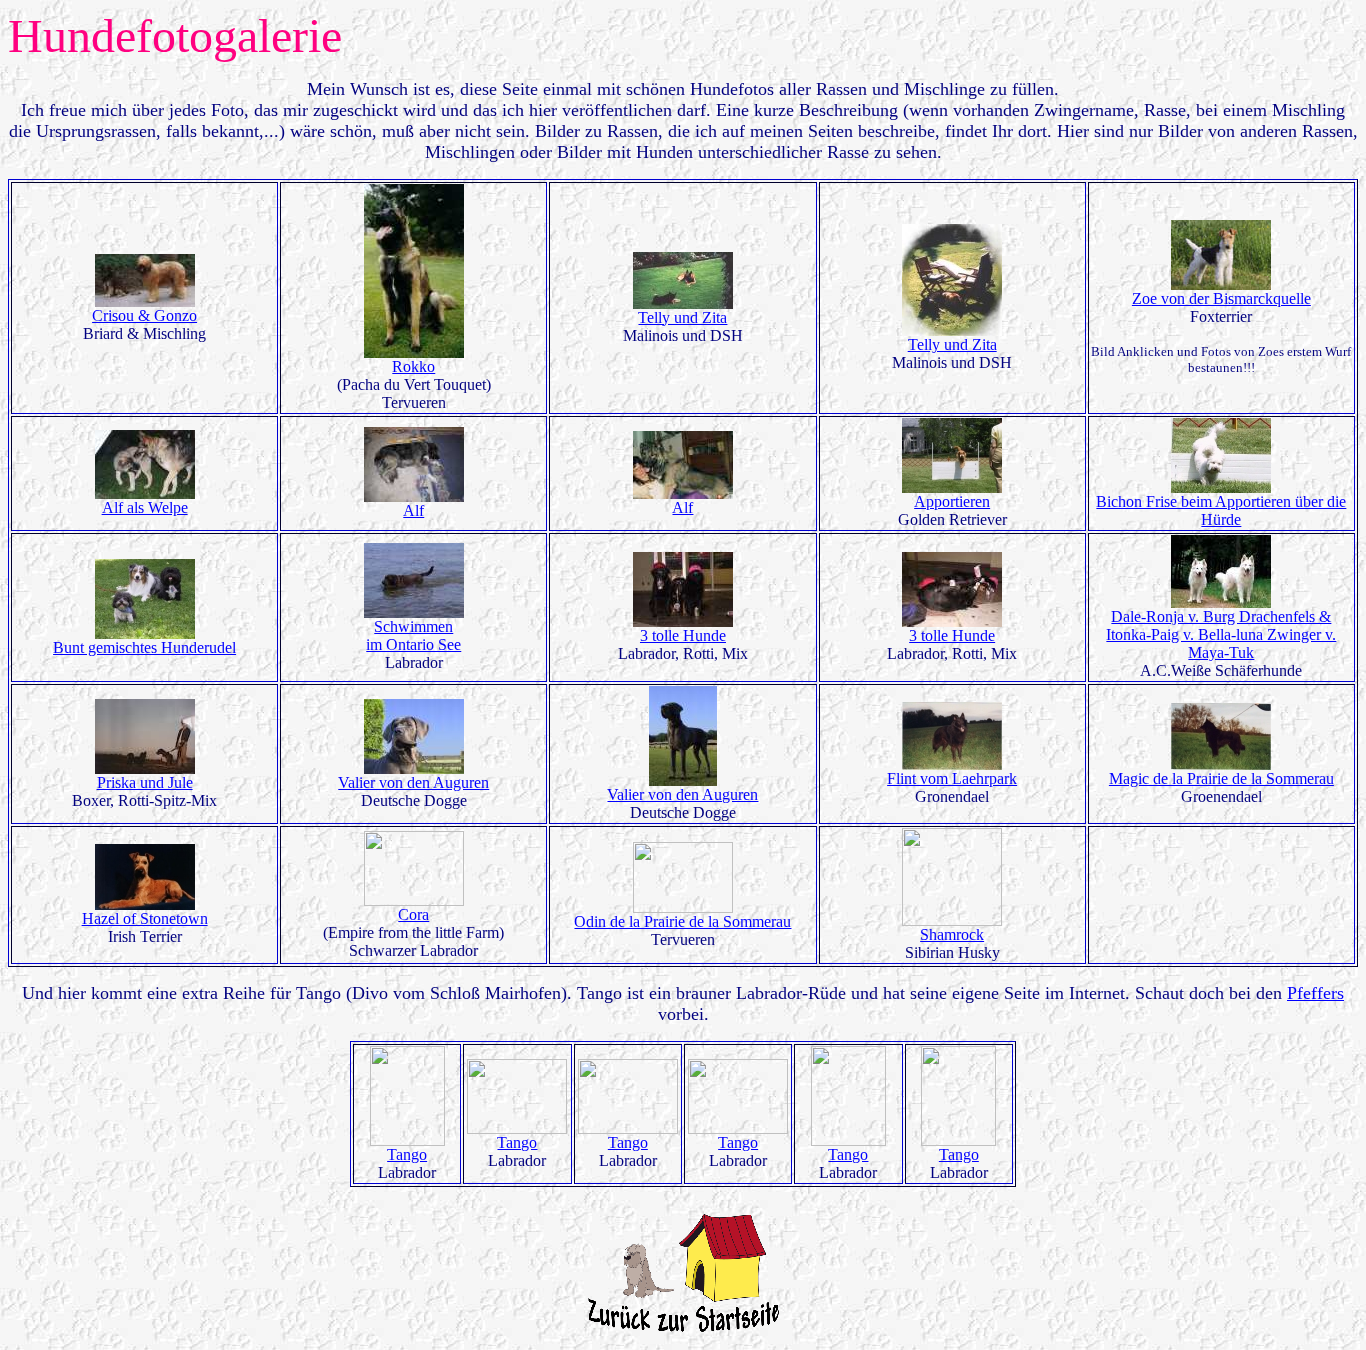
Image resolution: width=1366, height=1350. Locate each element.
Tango (407, 1154)
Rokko (413, 366)
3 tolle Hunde (683, 635)
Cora (413, 914)
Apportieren (952, 501)
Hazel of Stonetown (145, 918)
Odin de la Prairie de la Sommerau (682, 921)
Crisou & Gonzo (144, 315)
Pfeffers (1315, 993)
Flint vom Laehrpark (952, 778)
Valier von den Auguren (413, 782)
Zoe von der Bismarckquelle (1221, 298)
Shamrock (952, 934)
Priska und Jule (145, 782)
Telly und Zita (682, 317)
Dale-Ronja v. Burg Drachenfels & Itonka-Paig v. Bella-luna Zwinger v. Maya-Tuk (1221, 634)
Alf (413, 510)
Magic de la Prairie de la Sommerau (1221, 778)
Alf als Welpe (145, 507)
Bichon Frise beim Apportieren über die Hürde (1221, 510)
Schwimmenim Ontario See (413, 635)
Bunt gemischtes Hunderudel (144, 647)
